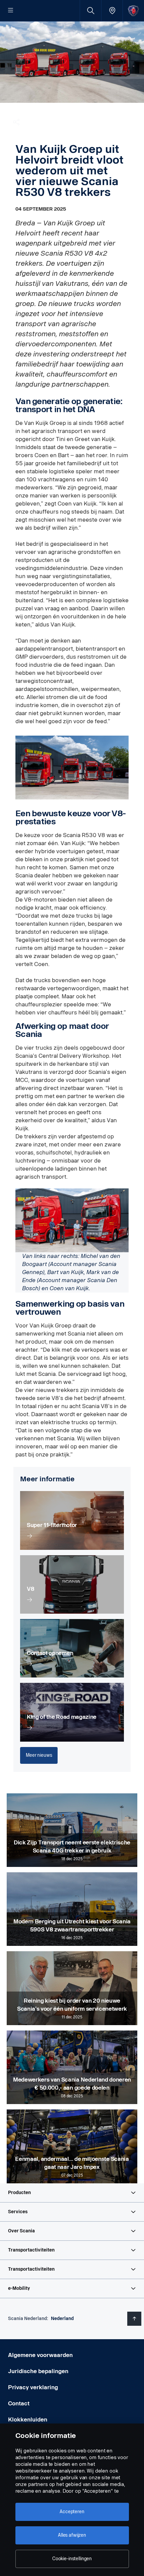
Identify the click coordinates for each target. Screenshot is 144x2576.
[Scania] (133, 11)
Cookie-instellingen (72, 2559)
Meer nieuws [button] (39, 1755)
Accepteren (72, 2512)
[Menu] (11, 11)
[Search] (91, 11)
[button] (72, 2193)
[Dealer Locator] (112, 11)
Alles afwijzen (72, 2535)
